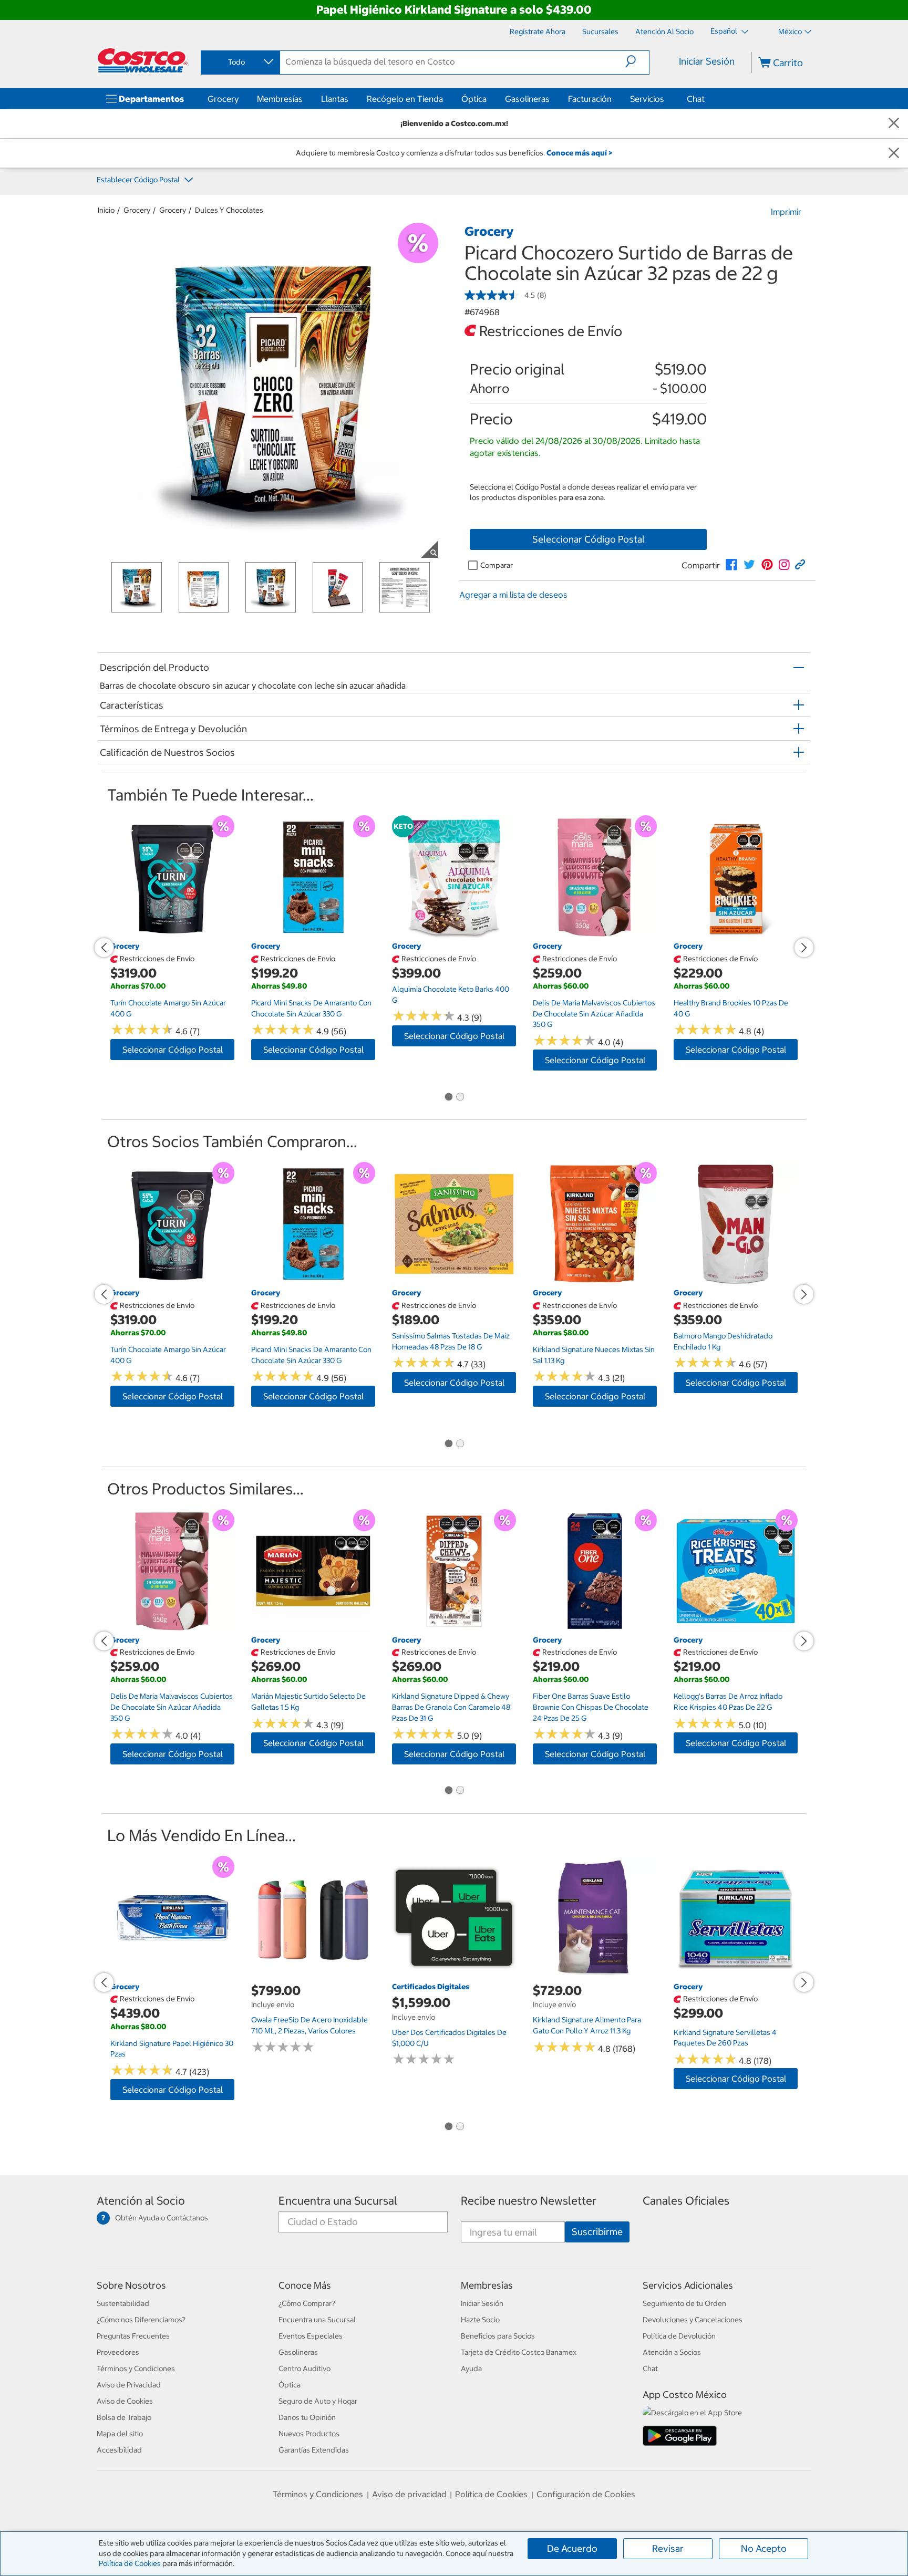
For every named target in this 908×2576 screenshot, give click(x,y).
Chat (696, 99)
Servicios (647, 99)
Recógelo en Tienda (405, 99)
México (790, 32)
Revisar (668, 2548)
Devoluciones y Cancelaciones (693, 2320)
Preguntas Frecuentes (133, 2336)
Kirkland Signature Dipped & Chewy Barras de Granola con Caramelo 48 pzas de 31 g (451, 1707)
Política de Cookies (130, 2563)
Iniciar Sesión (707, 61)
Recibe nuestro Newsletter (529, 2201)
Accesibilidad (119, 2450)
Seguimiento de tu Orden (684, 2303)
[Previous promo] (104, 948)
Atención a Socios (672, 2352)
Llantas (335, 99)
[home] (142, 60)
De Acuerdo (572, 2548)
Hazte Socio (480, 2320)
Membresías (280, 99)
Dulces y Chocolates (229, 210)
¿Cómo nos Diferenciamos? (141, 2320)
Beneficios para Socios (498, 2336)
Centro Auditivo (305, 2369)
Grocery (223, 99)
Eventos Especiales (311, 2336)
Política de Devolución (679, 2336)
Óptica (474, 99)
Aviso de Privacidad (129, 2385)
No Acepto (764, 2548)
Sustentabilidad (123, 2303)
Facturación (590, 99)
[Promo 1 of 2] (448, 1097)
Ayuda (471, 2369)
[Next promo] (804, 948)
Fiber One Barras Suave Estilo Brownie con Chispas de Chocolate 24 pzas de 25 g (591, 1707)
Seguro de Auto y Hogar (318, 2401)
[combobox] (240, 62)
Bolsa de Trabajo (124, 2417)
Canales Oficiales (686, 2201)
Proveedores (118, 2352)
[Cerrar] (894, 124)
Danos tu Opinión (307, 2417)
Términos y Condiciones (136, 2369)
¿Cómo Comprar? (307, 2303)
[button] (637, 61)
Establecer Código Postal (139, 180)
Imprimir (786, 212)
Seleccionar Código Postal (589, 539)
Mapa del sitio (120, 2434)
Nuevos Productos (309, 2434)
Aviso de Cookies (125, 2401)
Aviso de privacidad (409, 2494)
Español (725, 31)
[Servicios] (666, 99)
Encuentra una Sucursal (338, 2201)
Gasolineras (527, 99)
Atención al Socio (141, 2201)
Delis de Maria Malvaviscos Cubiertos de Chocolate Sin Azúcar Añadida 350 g (594, 1014)
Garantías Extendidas (314, 2450)
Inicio (106, 210)
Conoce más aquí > (579, 153)
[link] (731, 565)
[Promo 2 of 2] (460, 1097)
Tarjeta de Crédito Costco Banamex (519, 2352)
